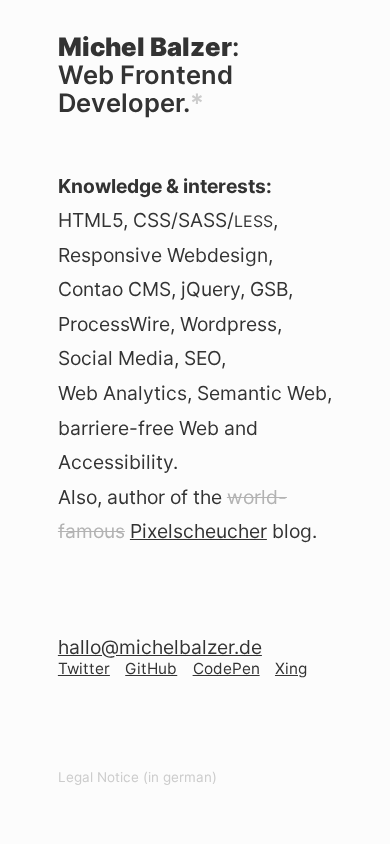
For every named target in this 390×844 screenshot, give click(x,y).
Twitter (84, 668)
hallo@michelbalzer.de (160, 647)
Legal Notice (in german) (137, 777)
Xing (291, 668)
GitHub (151, 668)
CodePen (226, 668)
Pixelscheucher (198, 531)
